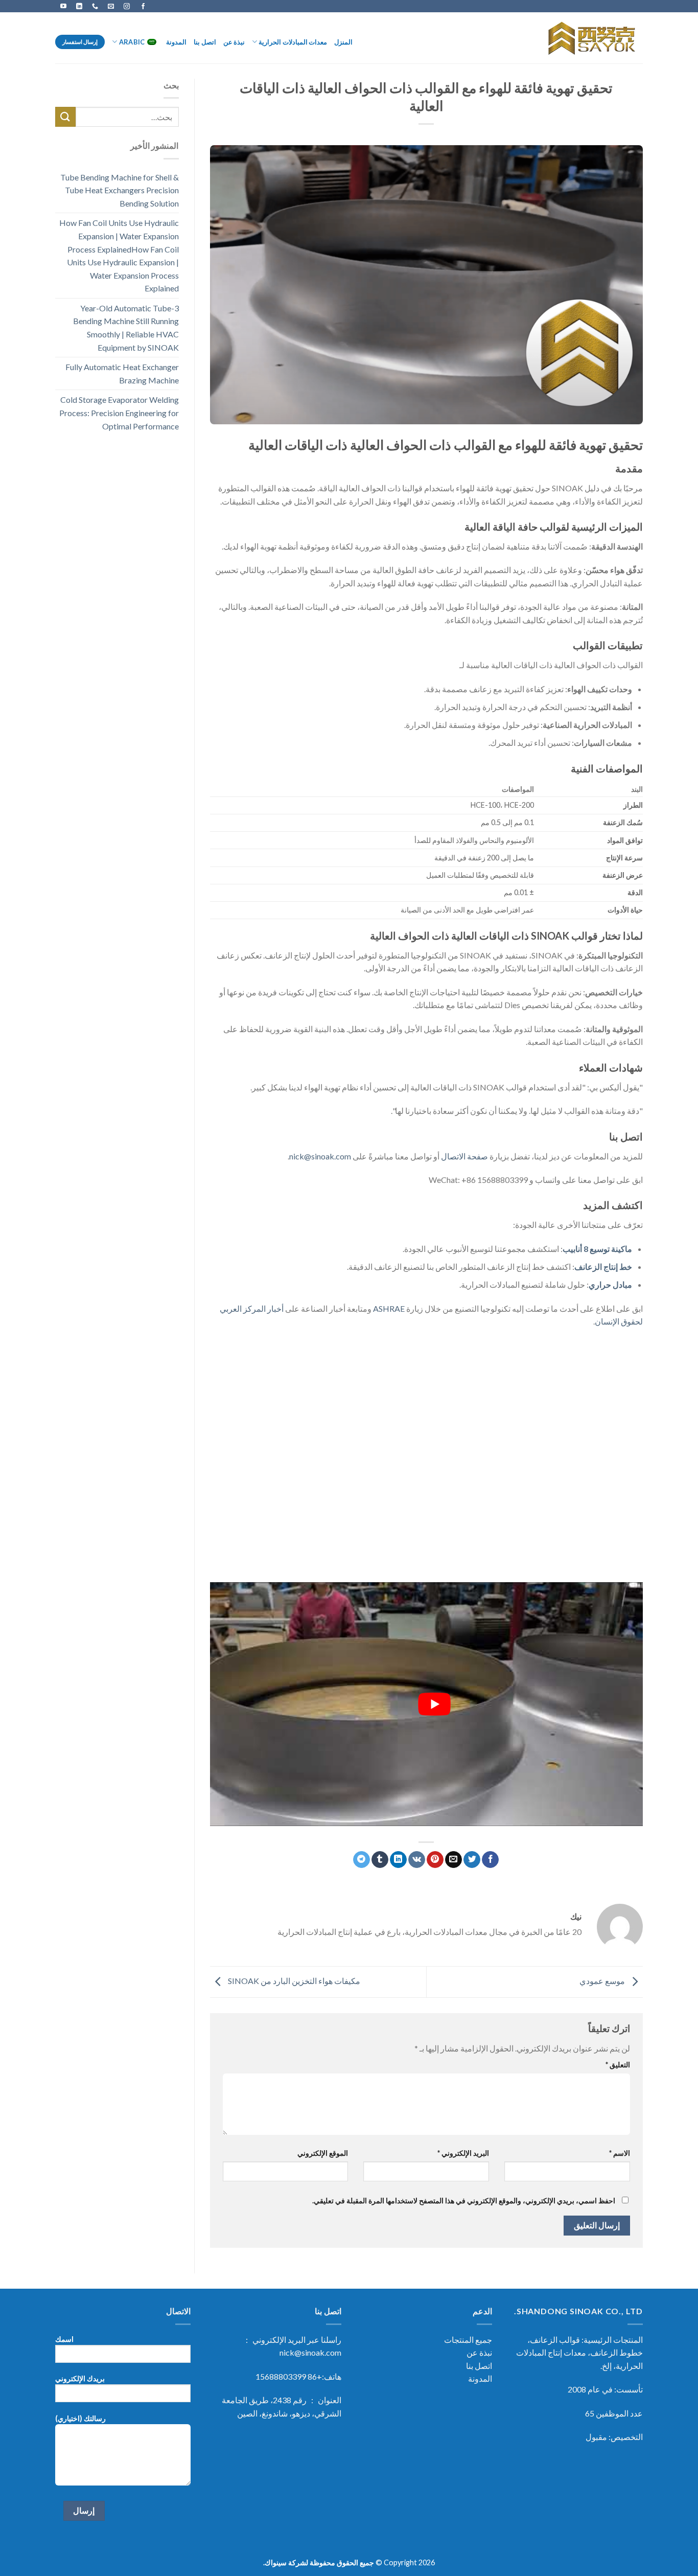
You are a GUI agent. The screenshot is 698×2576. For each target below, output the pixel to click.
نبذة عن (234, 42)
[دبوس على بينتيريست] (435, 1860)
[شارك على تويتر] (472, 1860)
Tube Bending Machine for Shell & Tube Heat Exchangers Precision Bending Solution (120, 190)
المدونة (176, 42)
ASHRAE (389, 1308)
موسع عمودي (603, 1981)
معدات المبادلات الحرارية (293, 42)
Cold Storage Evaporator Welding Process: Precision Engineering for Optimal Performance (119, 413)
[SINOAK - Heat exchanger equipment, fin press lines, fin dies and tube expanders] (588, 38)
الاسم (620, 2153)
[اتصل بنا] (95, 6)
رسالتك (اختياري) (80, 2418)
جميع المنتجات (468, 2340)
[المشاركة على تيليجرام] (362, 1860)
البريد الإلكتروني (463, 2153)
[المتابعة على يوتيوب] (63, 6)
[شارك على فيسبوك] (490, 1860)
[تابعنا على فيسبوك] (143, 6)
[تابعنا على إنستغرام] (127, 6)
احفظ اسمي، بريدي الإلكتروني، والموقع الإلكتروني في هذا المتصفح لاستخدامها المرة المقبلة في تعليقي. (464, 2201)
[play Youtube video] (434, 1704)
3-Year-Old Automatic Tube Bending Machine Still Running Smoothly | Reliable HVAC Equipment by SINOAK (126, 328)
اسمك (64, 2339)
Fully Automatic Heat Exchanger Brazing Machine (122, 373)
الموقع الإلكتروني (323, 2153)
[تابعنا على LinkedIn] (79, 6)
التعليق (618, 2065)
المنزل (343, 42)
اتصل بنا (205, 42)
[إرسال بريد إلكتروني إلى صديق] (453, 1860)
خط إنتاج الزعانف (603, 1267)
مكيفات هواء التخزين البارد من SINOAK (293, 1981)
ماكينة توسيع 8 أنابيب (597, 1249)
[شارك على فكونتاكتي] (417, 1860)
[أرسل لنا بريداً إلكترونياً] (111, 6)
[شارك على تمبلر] (380, 1860)
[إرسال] (65, 117)
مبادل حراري (610, 1284)
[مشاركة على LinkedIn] (398, 1860)
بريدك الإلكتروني (80, 2378)
